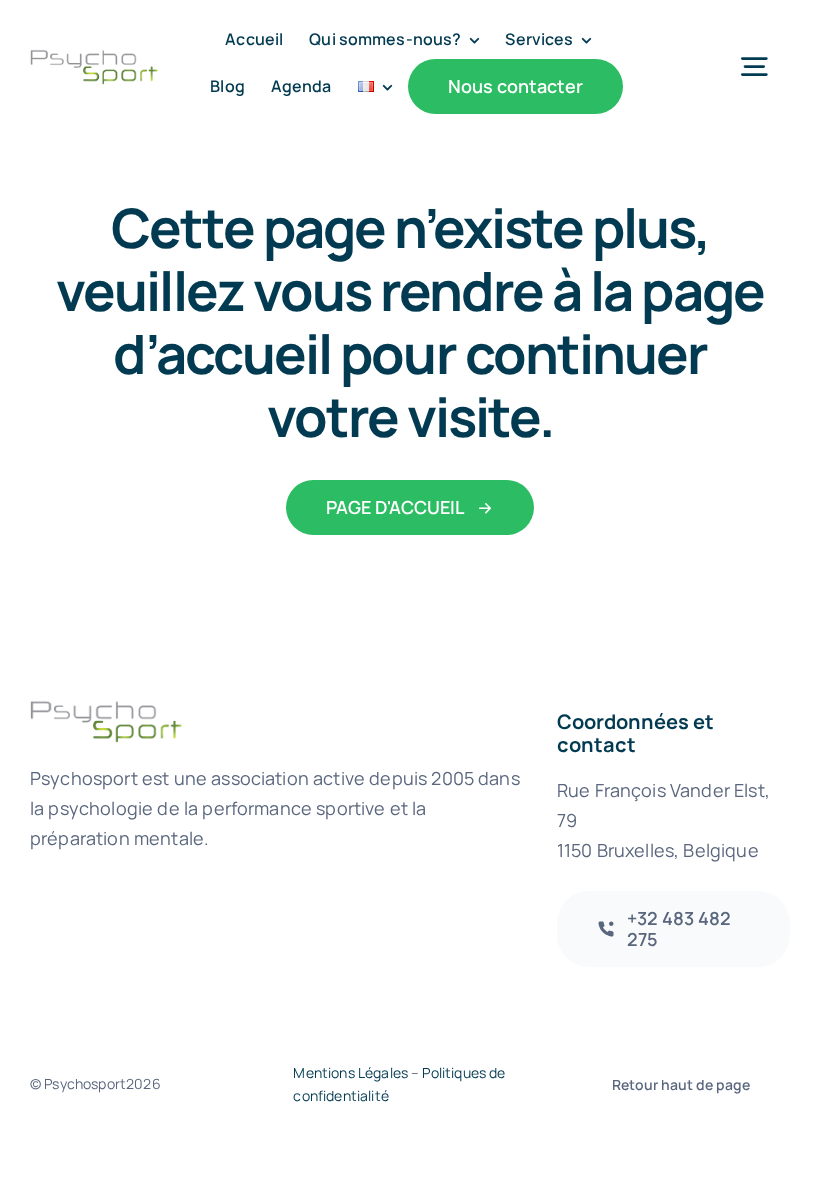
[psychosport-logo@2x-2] (94, 58)
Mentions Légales (350, 1072)
